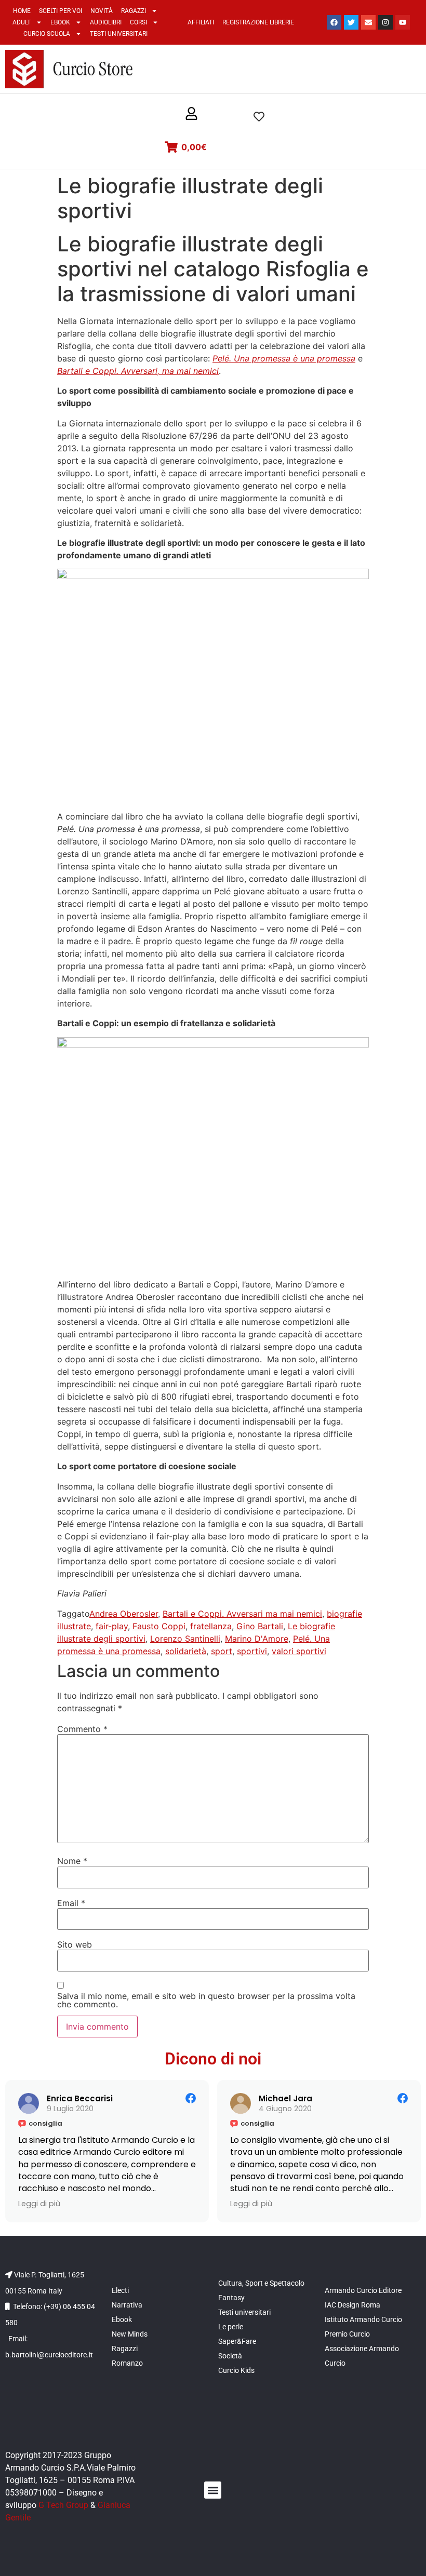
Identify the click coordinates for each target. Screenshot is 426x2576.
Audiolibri (106, 22)
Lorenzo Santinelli (185, 1639)
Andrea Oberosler (124, 1614)
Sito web (75, 1944)
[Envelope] (368, 22)
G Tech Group (63, 2505)
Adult (22, 22)
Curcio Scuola (47, 34)
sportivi (252, 1651)
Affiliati (201, 22)
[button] (191, 114)
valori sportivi (299, 1651)
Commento (82, 1729)
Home (22, 11)
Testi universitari (119, 34)
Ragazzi (134, 11)
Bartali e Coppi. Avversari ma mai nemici (242, 1614)
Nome (72, 1861)
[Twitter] (351, 22)
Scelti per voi (61, 11)
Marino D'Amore (257, 1639)
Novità (102, 11)
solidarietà (186, 1651)
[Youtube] (403, 22)
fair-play (112, 1626)
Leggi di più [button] (39, 2204)
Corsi (138, 22)
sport (222, 1651)
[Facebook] (334, 22)
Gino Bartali (260, 1626)
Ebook (60, 22)
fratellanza (211, 1626)
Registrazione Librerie (258, 22)
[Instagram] (385, 22)
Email (71, 1903)
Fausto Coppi (159, 1626)
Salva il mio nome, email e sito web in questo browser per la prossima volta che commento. (206, 2000)
